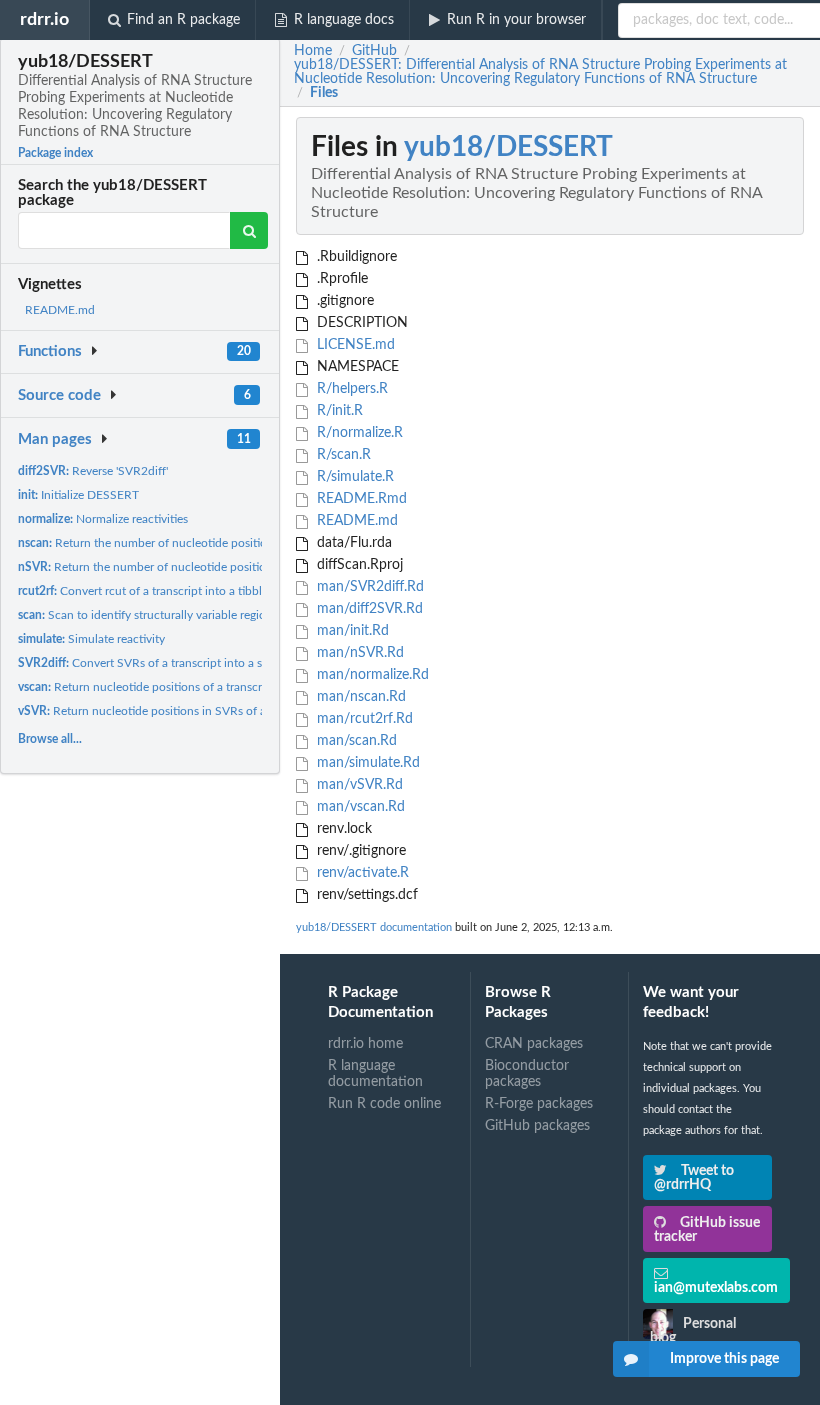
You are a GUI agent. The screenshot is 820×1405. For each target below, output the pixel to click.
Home (313, 51)
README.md (60, 310)
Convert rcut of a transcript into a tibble (143, 591)
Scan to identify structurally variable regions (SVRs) (166, 615)
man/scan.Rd (355, 741)
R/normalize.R (358, 433)
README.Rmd (360, 499)
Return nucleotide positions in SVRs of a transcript (168, 711)
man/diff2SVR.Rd (368, 609)
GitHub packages (537, 1126)
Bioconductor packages (527, 1074)
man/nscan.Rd (359, 697)
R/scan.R (342, 455)
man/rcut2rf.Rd (363, 719)
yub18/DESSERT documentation (374, 927)
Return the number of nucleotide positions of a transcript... (191, 543)
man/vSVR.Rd (358, 785)
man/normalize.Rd (371, 675)
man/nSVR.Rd (358, 653)
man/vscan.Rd (359, 807)
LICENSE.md (354, 345)
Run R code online (384, 1104)
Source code (59, 395)
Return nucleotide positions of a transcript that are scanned (192, 687)
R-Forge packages (539, 1104)
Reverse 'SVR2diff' (93, 471)
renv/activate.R (361, 873)
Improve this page (724, 1359)
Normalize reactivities (103, 519)
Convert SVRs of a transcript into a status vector (171, 663)
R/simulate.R (353, 477)
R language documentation (375, 1074)
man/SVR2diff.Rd (368, 587)
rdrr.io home (365, 1044)
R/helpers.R (350, 389)
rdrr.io (44, 19)
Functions (50, 351)
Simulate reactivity (91, 639)
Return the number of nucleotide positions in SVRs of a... (186, 567)
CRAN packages (534, 1044)
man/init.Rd (351, 631)
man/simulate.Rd (366, 763)
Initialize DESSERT (78, 495)
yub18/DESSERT (508, 147)
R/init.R (338, 411)
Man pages (55, 439)
